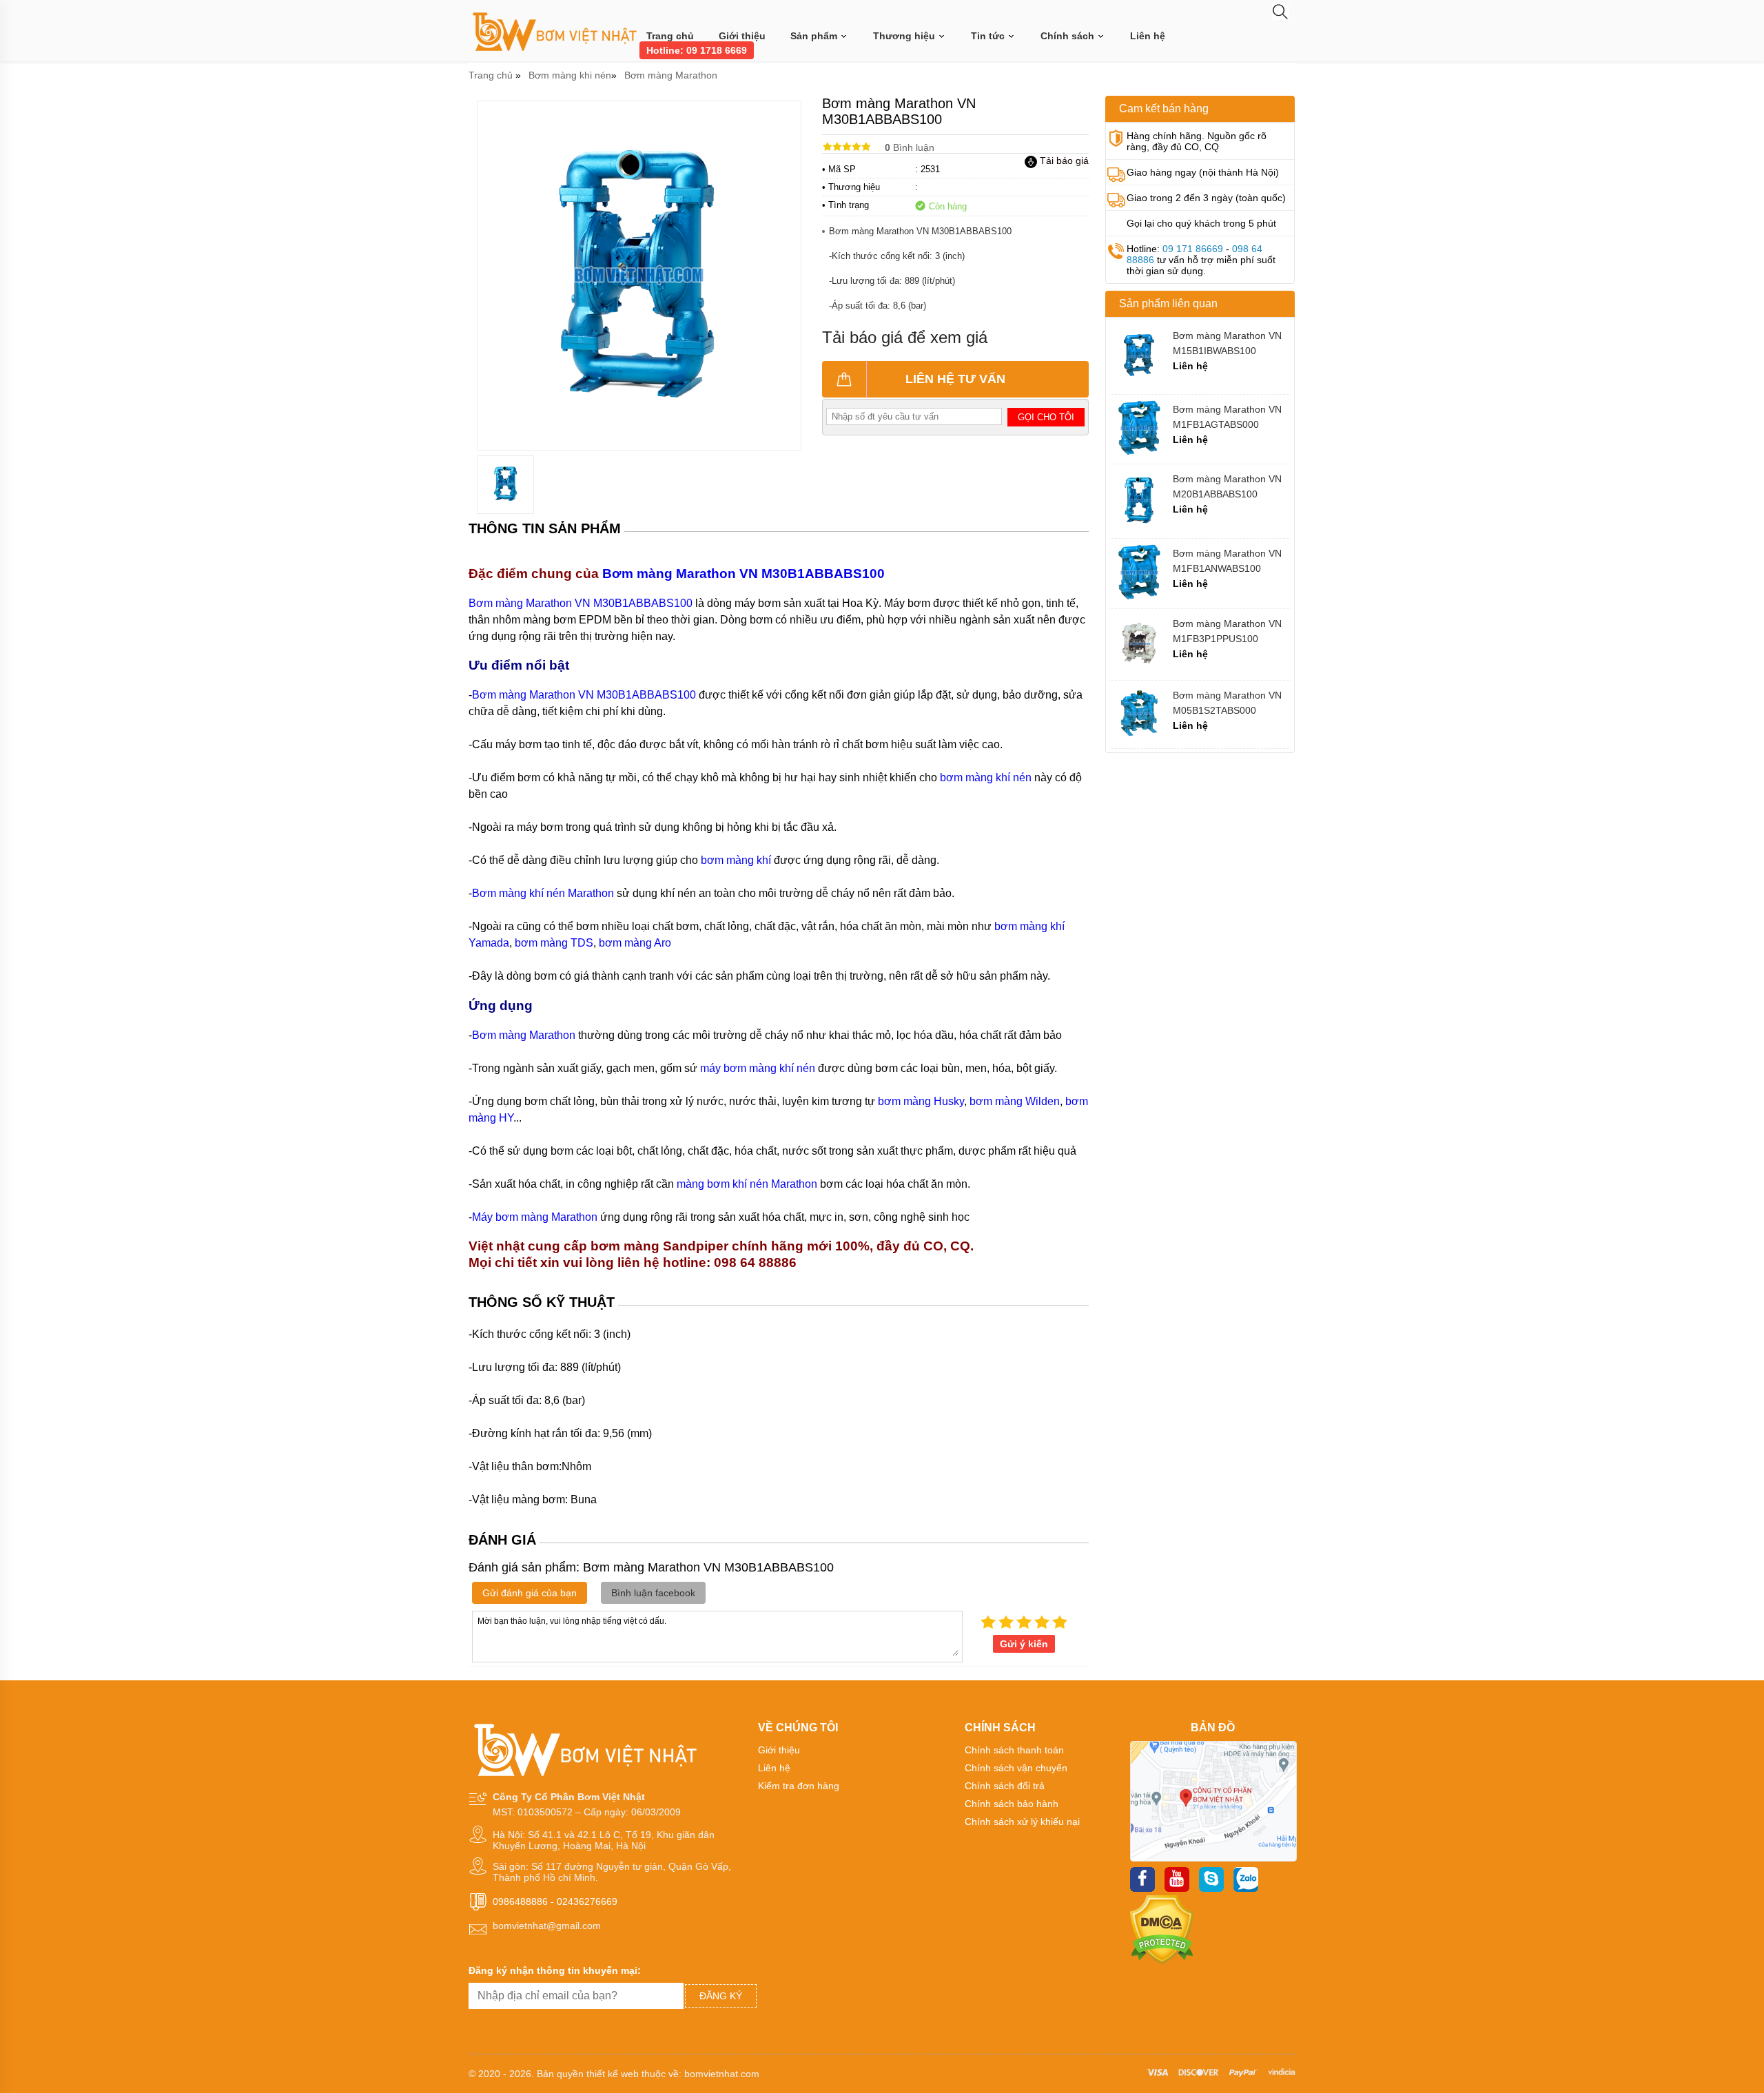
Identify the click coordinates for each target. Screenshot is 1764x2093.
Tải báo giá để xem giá (905, 337)
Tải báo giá (1063, 161)
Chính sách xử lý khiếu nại (1022, 1822)
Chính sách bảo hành (1012, 1804)
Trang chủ (670, 36)
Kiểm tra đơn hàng (799, 1786)
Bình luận (910, 147)
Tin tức (989, 36)
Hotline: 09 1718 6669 (697, 50)
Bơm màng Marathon (671, 75)
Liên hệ (1148, 36)
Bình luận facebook (653, 1593)
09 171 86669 (1193, 249)
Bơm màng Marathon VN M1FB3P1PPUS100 (1227, 631)
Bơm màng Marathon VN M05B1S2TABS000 (1227, 703)
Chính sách (1069, 36)
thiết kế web (613, 2074)
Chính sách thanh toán (1014, 1750)
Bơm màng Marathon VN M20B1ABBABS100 (1227, 486)
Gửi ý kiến (1024, 1644)
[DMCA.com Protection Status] (1162, 1961)
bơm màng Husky (921, 1101)
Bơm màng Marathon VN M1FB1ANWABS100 (1227, 561)
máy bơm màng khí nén (758, 1068)
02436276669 (587, 1901)
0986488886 (520, 1901)
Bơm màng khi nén (570, 75)
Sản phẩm (815, 36)
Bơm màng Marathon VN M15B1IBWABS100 (1227, 343)
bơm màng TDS (554, 943)
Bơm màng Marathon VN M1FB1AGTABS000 (1227, 417)
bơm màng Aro (635, 943)
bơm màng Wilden (1015, 1101)
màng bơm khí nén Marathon (747, 1184)
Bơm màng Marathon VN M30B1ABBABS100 (745, 574)
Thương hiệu (905, 36)
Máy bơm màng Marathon (535, 1217)
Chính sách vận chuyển (1016, 1768)
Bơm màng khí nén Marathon (543, 893)
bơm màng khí (736, 860)
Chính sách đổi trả (1005, 1786)
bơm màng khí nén (986, 777)
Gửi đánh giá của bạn (530, 1593)
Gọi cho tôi (1046, 417)
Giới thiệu (742, 36)
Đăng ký (721, 1996)
